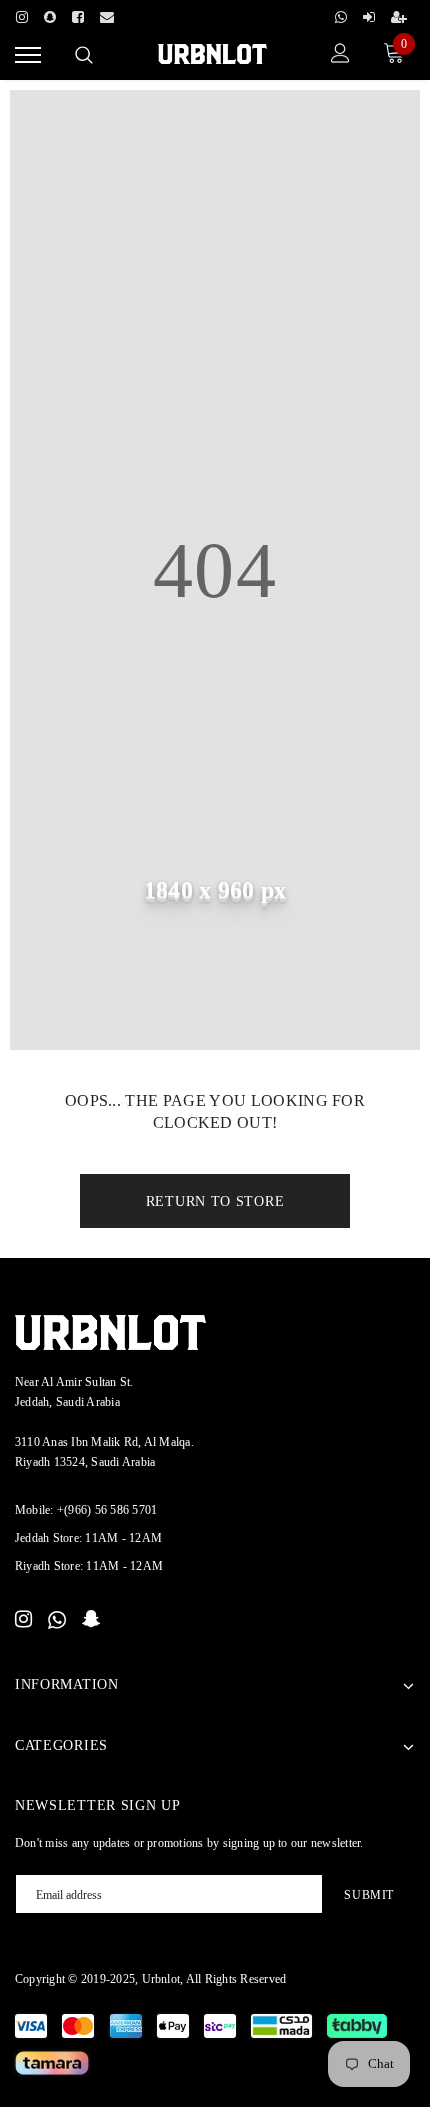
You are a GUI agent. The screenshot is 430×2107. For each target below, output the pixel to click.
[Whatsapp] (341, 14)
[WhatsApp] (57, 1620)
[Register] (399, 14)
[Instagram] (22, 14)
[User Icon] (340, 55)
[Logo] (212, 52)
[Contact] (107, 14)
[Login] (369, 14)
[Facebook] (78, 14)
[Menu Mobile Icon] (28, 55)
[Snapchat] (91, 1620)
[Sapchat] (50, 14)
